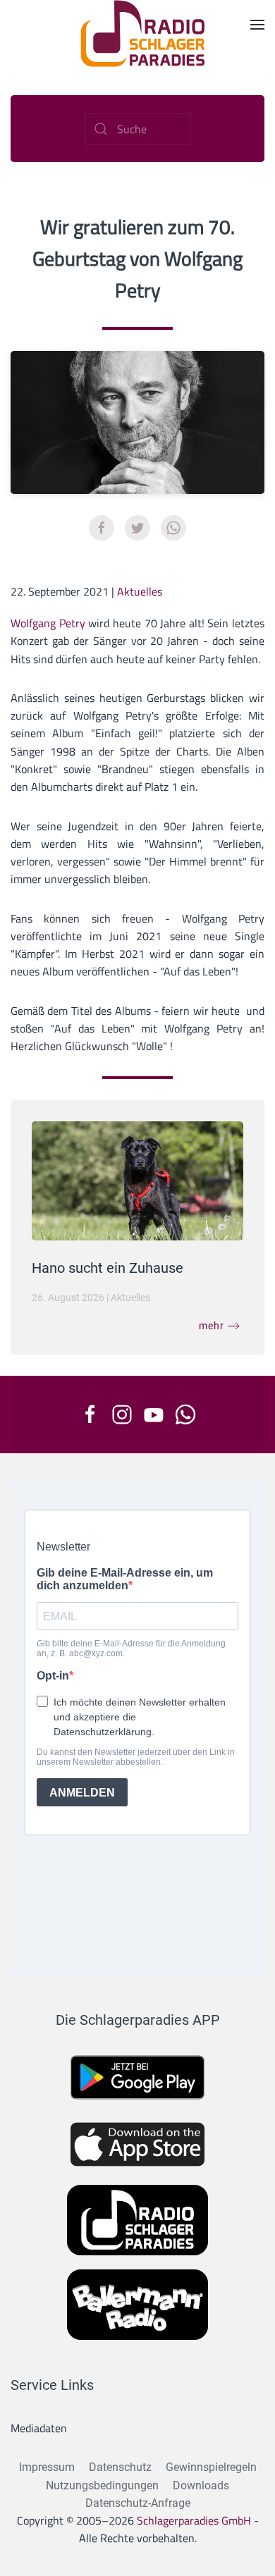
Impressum (47, 2467)
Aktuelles (140, 591)
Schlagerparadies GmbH (194, 2520)
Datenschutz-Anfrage (138, 2503)
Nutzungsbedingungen (102, 2485)
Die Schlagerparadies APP (138, 2020)
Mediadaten (39, 2428)
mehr (212, 1326)
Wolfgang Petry (49, 623)
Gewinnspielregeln (211, 2467)
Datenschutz (120, 2467)
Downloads (201, 2485)
